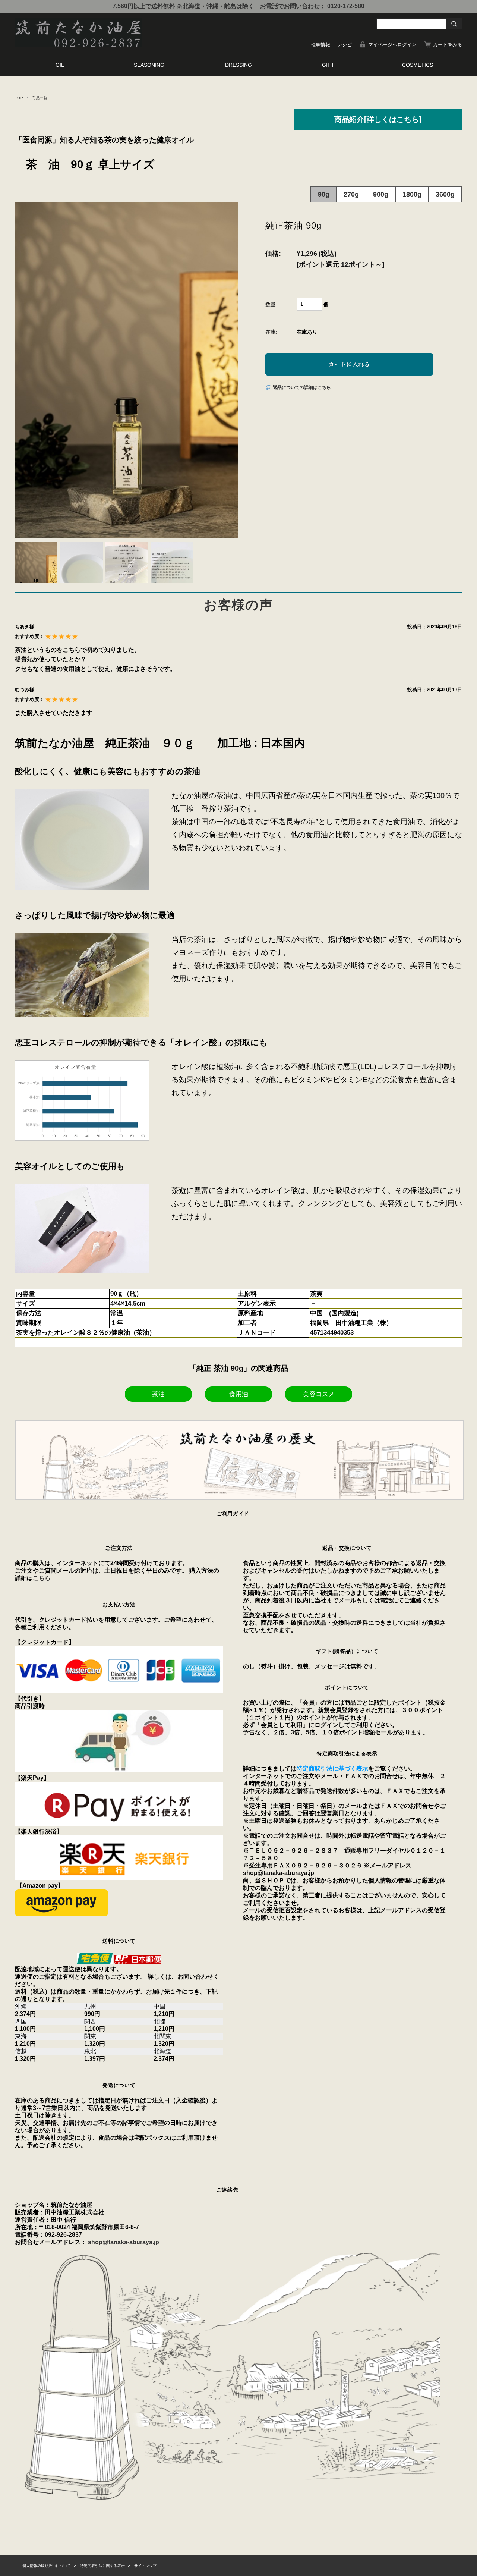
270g (351, 194)
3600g (445, 194)
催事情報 (320, 45)
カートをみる (448, 45)
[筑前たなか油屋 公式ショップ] (78, 45)
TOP (19, 98)
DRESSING (238, 65)
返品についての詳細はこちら (302, 387)
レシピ (345, 45)
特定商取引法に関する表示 (102, 2566)
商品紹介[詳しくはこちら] (378, 119)
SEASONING (149, 65)
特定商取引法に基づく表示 (332, 1768)
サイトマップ (145, 2566)
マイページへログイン (392, 45)
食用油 (239, 1394)
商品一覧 (40, 98)
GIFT (328, 65)
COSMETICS (418, 65)
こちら (42, 1578)
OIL (60, 65)
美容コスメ (319, 1394)
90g (324, 194)
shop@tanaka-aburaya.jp (124, 2242)
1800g (412, 194)
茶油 (158, 1394)
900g (381, 194)
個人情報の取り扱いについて (47, 2566)
